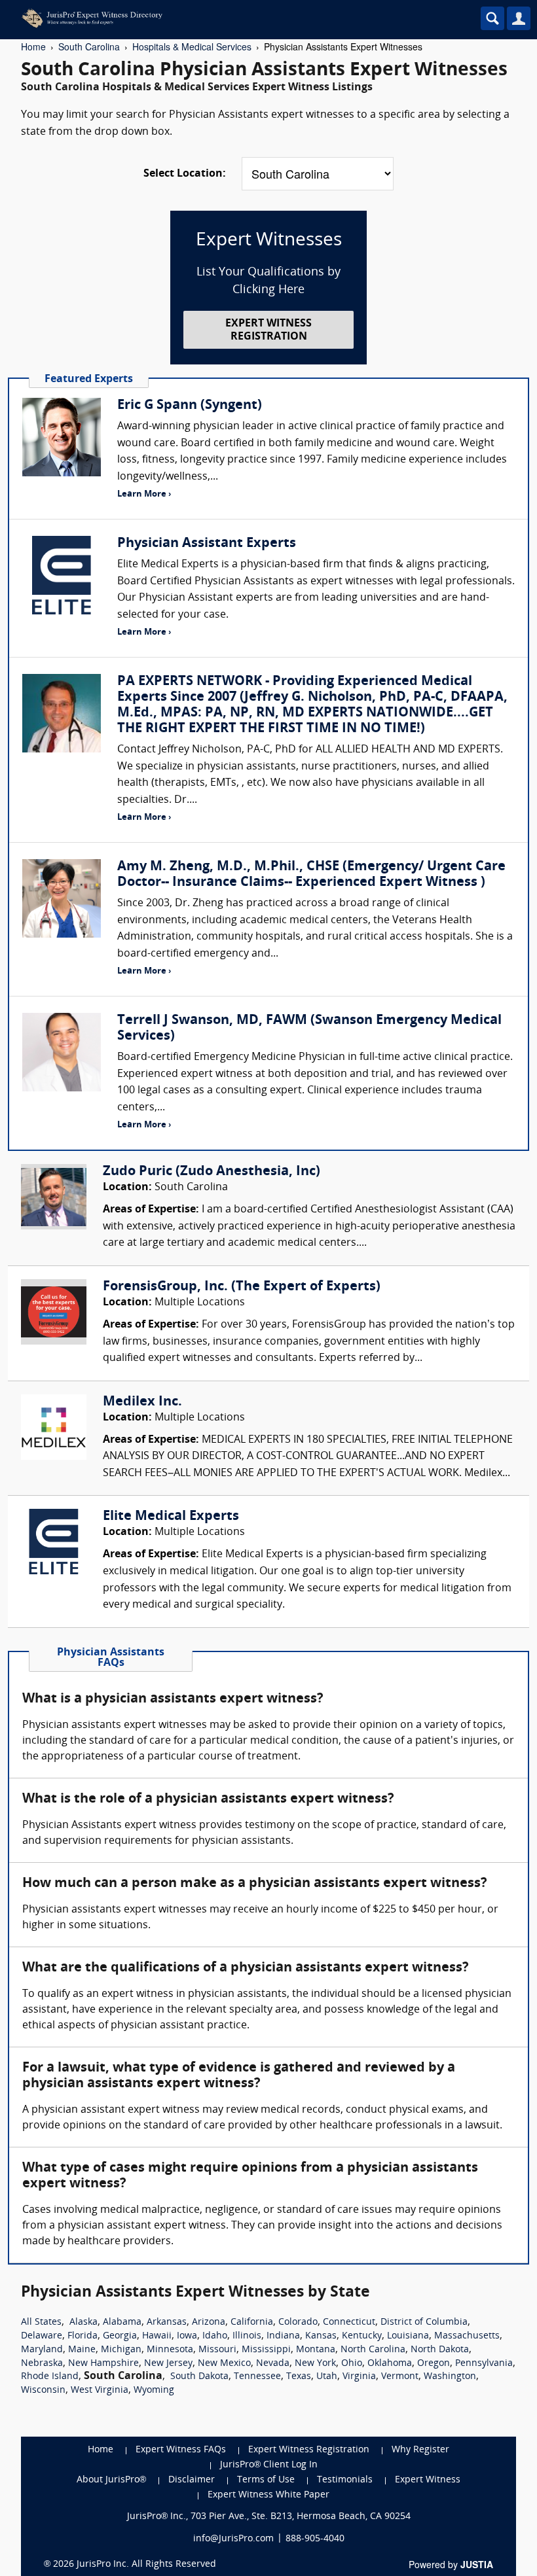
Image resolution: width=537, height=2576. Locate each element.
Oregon (434, 2364)
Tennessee (257, 2377)
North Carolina (373, 2350)
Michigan (121, 2350)
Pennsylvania (484, 2364)
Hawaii (157, 2336)
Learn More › (144, 494)
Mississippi (266, 2350)
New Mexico (224, 2364)
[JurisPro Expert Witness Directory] (213, 18)
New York (315, 2364)
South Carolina (89, 46)
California (252, 2322)
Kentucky (362, 2336)
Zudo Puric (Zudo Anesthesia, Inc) (212, 1172)
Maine (82, 2350)
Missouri (217, 2350)
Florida (83, 2336)
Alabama (122, 2322)
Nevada (273, 2364)
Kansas (321, 2336)
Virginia (359, 2377)
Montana (316, 2350)
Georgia (120, 2336)
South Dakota (199, 2377)
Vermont (400, 2377)
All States (41, 2322)
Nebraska (42, 2364)
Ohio (352, 2364)
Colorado (298, 2322)
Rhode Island (50, 2377)
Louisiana (408, 2336)
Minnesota (170, 2350)
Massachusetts (467, 2336)
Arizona (209, 2322)
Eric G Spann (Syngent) (190, 406)
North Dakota (440, 2350)
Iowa (187, 2336)
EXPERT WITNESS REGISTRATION (268, 330)
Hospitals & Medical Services (192, 46)
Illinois (247, 2336)
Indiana (283, 2336)
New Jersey (168, 2364)
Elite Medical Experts (171, 1517)
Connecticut (349, 2322)
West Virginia (100, 2391)
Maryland (42, 2350)
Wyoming (154, 2391)
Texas (299, 2377)
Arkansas (167, 2322)
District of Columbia (424, 2322)
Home (33, 46)
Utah (327, 2377)
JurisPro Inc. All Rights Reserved (146, 2565)
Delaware (42, 2336)
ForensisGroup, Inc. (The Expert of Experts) (242, 1287)
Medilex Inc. (142, 1402)
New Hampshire (103, 2364)
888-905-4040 (315, 2539)
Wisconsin (43, 2391)
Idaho (215, 2336)
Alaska (83, 2322)
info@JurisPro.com (233, 2539)
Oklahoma (390, 2364)
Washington (450, 2377)
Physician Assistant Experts (207, 544)
